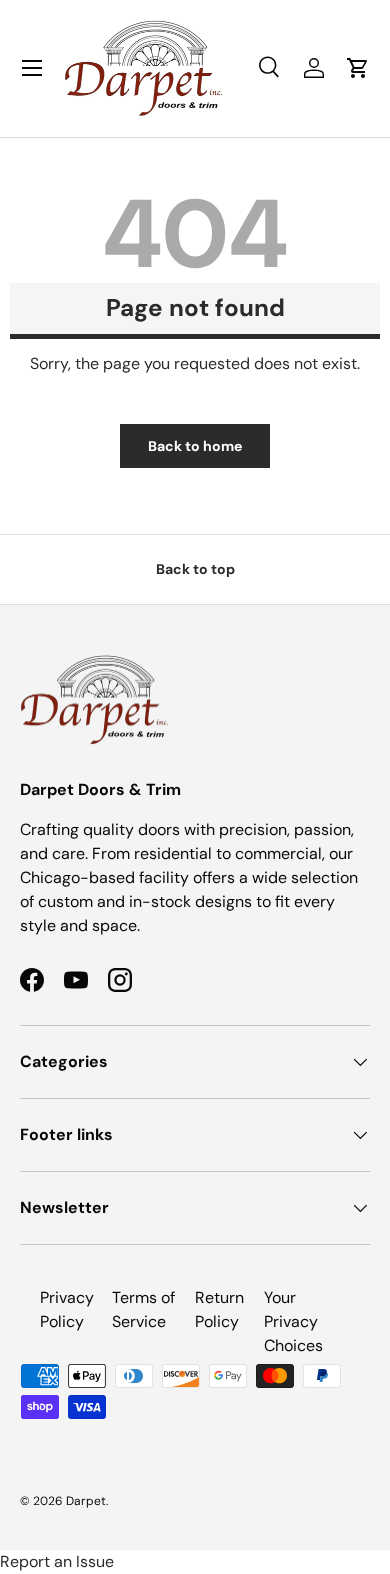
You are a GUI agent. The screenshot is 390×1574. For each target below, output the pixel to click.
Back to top (195, 569)
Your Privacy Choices (293, 1321)
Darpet (86, 1501)
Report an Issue (57, 1561)
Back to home (195, 446)
